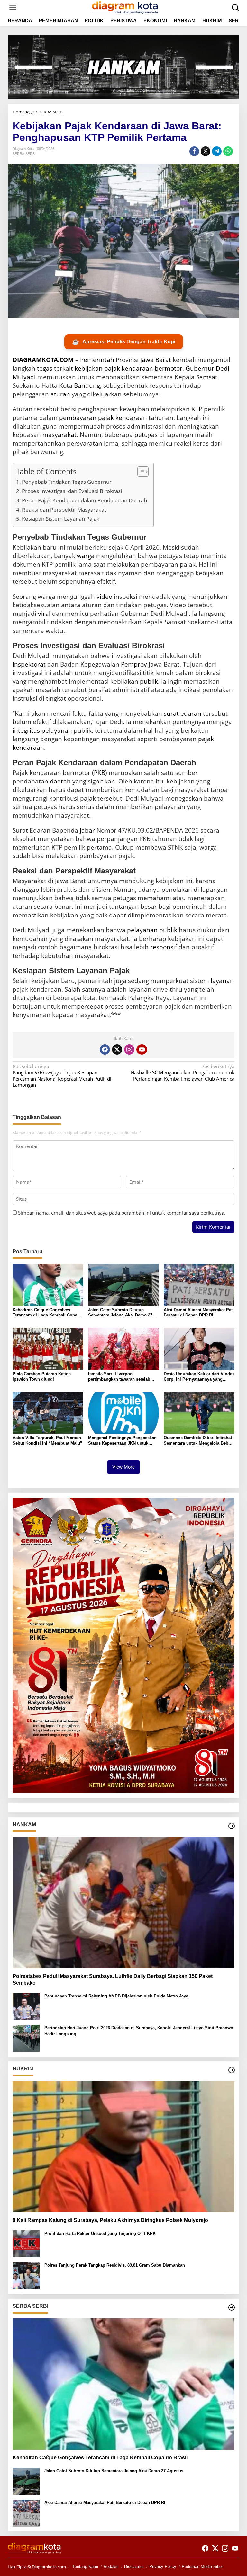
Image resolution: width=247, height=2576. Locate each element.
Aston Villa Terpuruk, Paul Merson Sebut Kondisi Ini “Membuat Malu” (47, 1440)
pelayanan (57, 730)
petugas (146, 435)
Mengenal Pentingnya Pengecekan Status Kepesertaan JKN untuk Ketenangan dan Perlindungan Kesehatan (122, 1441)
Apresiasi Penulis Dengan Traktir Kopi (124, 342)
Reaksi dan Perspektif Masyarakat (64, 510)
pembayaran (78, 418)
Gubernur (200, 368)
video (104, 597)
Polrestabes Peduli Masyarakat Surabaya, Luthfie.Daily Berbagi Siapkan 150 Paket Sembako (113, 1979)
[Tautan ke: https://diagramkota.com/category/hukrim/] (232, 2070)
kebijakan (89, 368)
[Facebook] (105, 1049)
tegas (45, 368)
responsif (164, 947)
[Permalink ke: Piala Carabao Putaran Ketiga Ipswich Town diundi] (48, 1348)
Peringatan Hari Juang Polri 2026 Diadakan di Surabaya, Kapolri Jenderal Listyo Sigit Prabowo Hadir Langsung (139, 2031)
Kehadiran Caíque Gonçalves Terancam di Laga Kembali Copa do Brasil (45, 1313)
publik (149, 681)
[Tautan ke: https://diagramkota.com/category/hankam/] (232, 1826)
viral (44, 614)
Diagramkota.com (48, 2567)
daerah (60, 781)
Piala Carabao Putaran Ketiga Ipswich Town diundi (42, 1377)
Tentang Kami (85, 2567)
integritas (26, 730)
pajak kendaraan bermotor (143, 368)
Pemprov (134, 664)
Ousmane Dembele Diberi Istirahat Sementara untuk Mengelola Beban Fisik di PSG (198, 1441)
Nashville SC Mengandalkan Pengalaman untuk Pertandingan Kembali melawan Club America (183, 1073)
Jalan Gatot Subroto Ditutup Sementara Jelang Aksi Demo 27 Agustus (120, 1313)
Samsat (207, 377)
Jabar (87, 830)
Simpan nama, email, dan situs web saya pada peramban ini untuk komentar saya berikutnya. (122, 1213)
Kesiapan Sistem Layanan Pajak (61, 519)
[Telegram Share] (217, 151)
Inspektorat (29, 664)
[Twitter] (117, 1049)
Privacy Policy (163, 2567)
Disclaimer (134, 2567)
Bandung (87, 385)
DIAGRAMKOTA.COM (43, 360)
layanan (222, 981)
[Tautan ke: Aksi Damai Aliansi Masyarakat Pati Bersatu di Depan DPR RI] (26, 2512)
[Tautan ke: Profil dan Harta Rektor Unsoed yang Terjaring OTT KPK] (26, 2243)
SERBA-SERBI (24, 154)
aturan (60, 394)
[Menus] (13, 8)
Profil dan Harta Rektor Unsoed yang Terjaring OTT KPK (100, 2233)
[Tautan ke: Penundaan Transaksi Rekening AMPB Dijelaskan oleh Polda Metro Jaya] (26, 2006)
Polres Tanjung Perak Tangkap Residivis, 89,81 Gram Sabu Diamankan (115, 2265)
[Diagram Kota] (125, 7)
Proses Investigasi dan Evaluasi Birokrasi (72, 491)
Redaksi (111, 2567)
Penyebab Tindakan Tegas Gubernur (67, 482)
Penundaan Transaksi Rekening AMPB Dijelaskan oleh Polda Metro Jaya (116, 1996)
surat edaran (183, 713)
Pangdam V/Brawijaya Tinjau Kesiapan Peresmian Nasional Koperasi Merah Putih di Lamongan (62, 1076)
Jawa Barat (156, 360)
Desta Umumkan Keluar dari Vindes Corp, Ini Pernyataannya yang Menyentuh (199, 1377)
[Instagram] (129, 1049)
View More (123, 1467)
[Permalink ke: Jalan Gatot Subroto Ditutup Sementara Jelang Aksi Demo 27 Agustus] (123, 1284)
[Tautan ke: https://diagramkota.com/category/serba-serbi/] (232, 2307)
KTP (197, 409)
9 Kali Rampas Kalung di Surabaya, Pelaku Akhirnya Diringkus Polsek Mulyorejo (110, 2220)
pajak (106, 418)
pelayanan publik (152, 930)
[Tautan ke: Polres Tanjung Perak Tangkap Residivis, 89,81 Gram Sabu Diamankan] (26, 2275)
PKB (100, 773)
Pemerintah (97, 360)
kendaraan (131, 418)
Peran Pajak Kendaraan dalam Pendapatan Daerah (84, 500)
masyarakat (59, 435)
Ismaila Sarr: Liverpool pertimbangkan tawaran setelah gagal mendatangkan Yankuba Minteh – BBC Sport (119, 1377)
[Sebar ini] (194, 151)
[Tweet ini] (206, 151)
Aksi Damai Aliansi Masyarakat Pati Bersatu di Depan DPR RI (199, 1313)
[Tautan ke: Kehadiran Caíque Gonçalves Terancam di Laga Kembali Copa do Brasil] (123, 2384)
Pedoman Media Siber (202, 2567)
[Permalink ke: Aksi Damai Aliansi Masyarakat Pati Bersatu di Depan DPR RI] (199, 1284)
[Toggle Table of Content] (140, 472)
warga (86, 556)
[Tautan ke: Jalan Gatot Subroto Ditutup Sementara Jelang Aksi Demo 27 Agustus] (26, 2481)
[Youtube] (142, 1049)
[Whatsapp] (228, 151)
